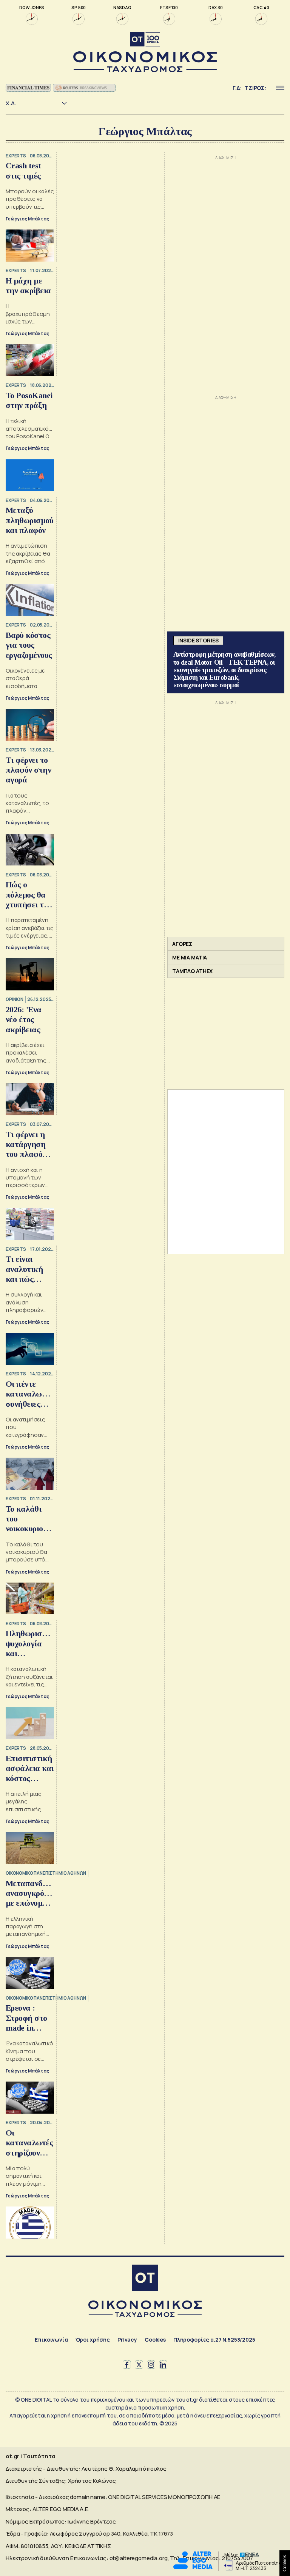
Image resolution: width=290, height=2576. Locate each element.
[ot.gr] (145, 52)
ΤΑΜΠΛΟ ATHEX (192, 971)
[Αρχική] (145, 2279)
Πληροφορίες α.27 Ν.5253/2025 (214, 2340)
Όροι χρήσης (93, 2340)
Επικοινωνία (51, 2340)
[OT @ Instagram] (151, 2365)
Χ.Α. (11, 103)
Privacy (127, 2340)
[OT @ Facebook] (127, 2365)
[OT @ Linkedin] (163, 2365)
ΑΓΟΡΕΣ (182, 944)
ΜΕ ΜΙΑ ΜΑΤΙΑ (190, 957)
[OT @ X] (139, 2365)
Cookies (155, 2340)
